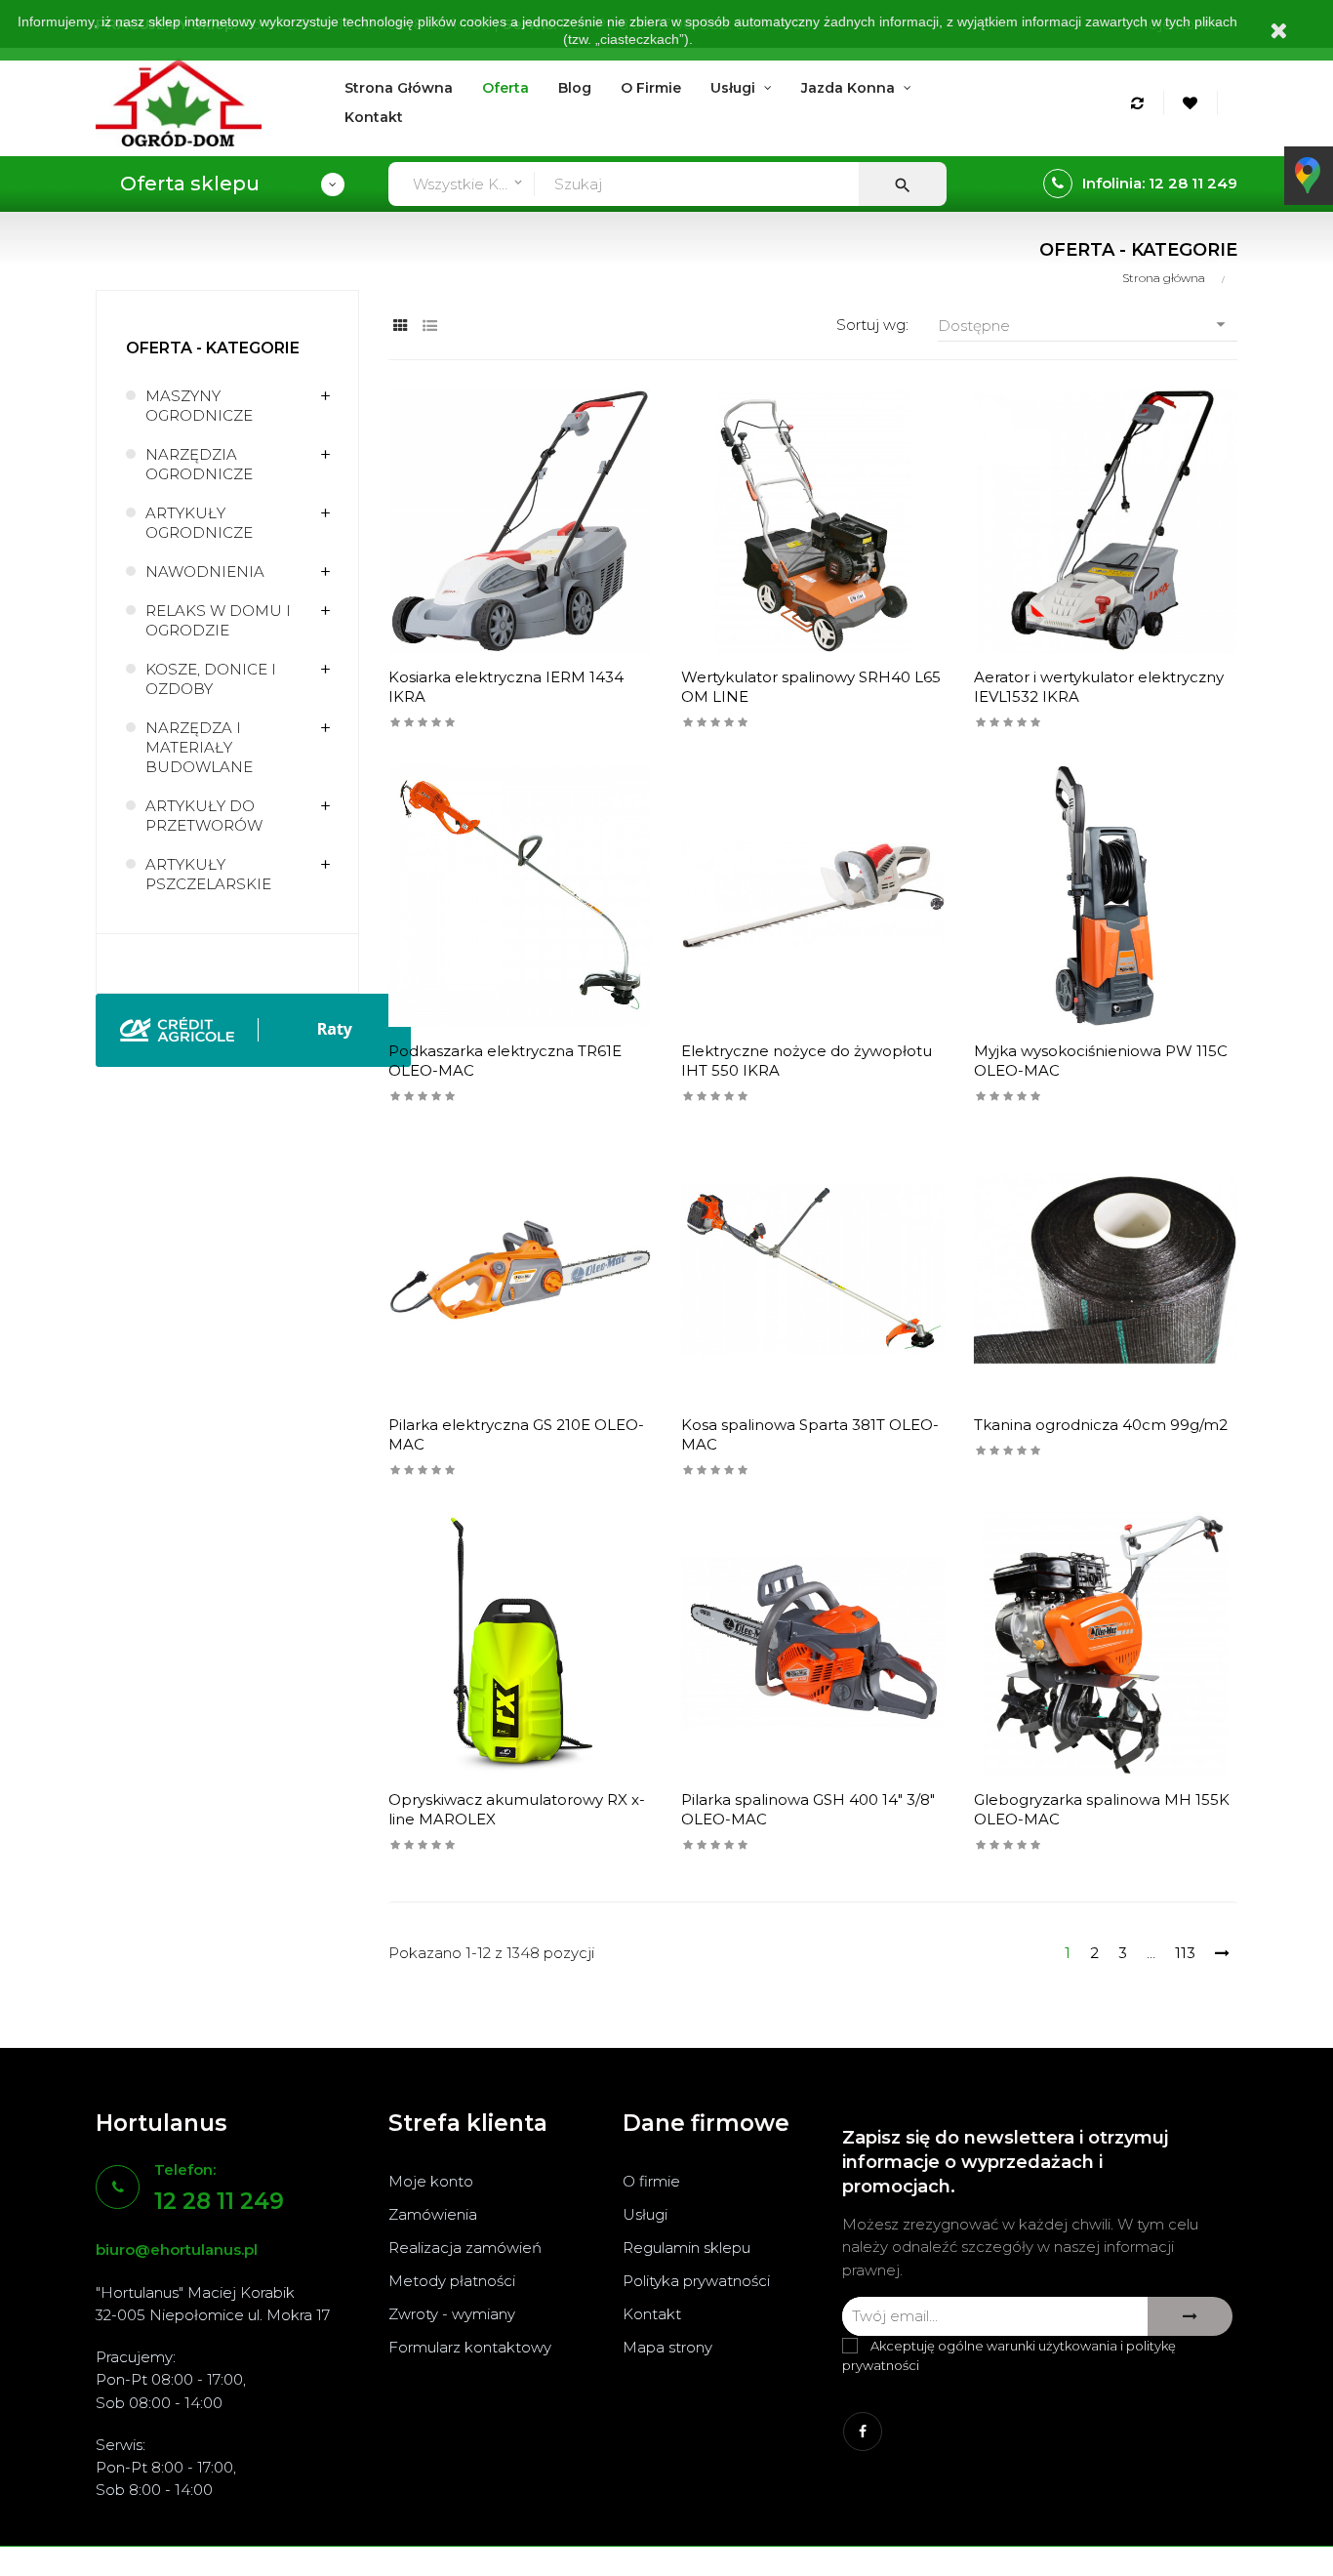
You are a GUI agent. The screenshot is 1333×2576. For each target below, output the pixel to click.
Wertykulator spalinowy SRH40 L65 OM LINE (811, 687)
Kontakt (652, 2314)
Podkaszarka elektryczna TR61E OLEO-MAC (505, 1061)
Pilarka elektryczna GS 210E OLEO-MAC (516, 1434)
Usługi (645, 2214)
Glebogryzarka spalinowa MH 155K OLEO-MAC (1102, 1809)
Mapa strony (667, 2347)
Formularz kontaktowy (470, 2347)
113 (1185, 1953)
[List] (430, 326)
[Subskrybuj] (1190, 2316)
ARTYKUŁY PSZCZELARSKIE (208, 874)
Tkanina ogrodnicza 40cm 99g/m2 (1101, 1425)
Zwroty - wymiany (452, 2314)
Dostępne (1085, 324)
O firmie (651, 2181)
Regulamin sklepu (687, 2248)
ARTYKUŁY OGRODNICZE (199, 523)
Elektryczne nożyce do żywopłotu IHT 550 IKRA (807, 1061)
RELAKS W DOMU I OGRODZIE (218, 620)
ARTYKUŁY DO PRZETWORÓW (204, 816)
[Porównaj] (1140, 103)
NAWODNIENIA (205, 572)
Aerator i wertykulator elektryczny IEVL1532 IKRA (1099, 687)
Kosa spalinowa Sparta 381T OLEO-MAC (810, 1434)
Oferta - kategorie (213, 348)
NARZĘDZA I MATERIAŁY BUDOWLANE (199, 747)
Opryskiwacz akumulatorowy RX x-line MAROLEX (517, 1809)
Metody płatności (452, 2281)
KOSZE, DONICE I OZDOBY (211, 679)
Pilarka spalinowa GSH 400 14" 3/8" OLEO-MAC (808, 1809)
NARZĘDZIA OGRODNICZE (199, 464)
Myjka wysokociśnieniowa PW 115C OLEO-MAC (1101, 1061)
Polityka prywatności (696, 2281)
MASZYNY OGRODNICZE (199, 406)
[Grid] (401, 326)
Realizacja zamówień (465, 2248)
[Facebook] (863, 2432)
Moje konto (431, 2181)
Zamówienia (433, 2214)
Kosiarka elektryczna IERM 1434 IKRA (506, 687)
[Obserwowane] (1193, 103)
